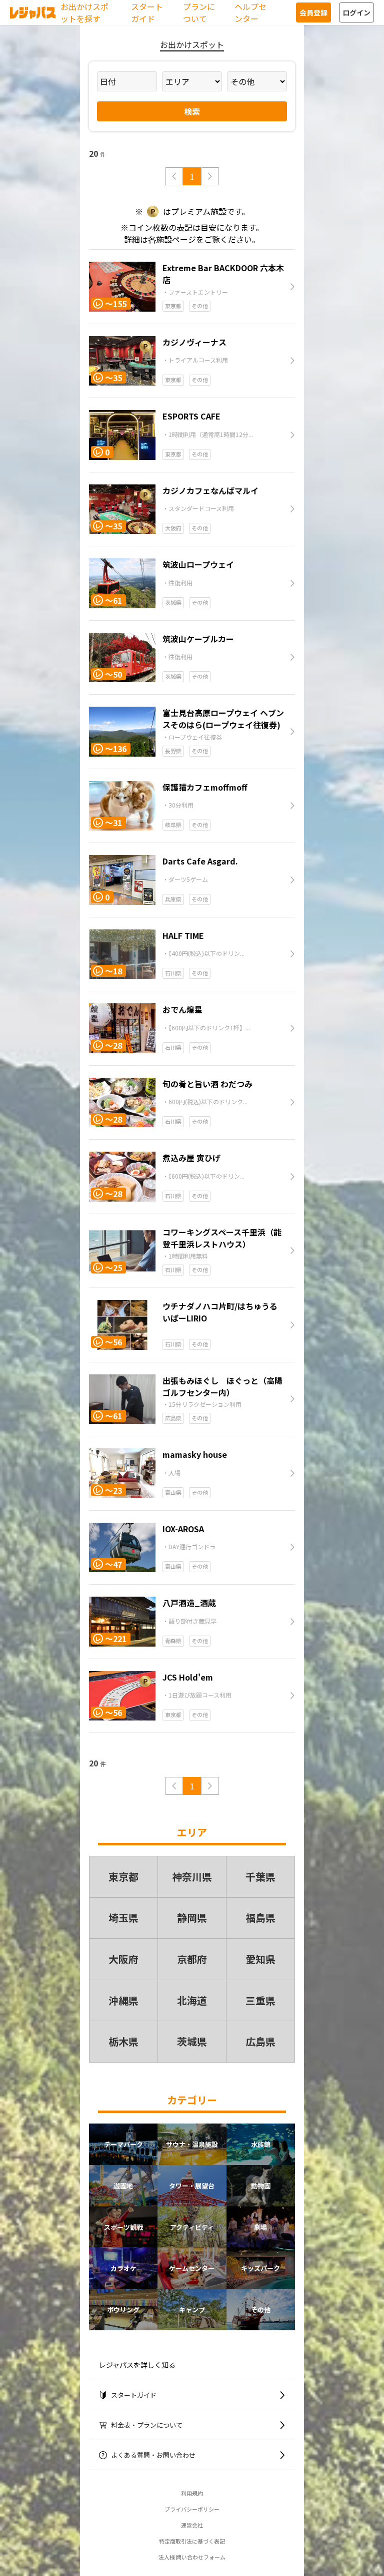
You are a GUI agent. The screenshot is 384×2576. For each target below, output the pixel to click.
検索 (192, 111)
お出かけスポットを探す (84, 12)
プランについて (199, 12)
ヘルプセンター (250, 12)
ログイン (356, 12)
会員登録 (313, 12)
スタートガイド (147, 12)
